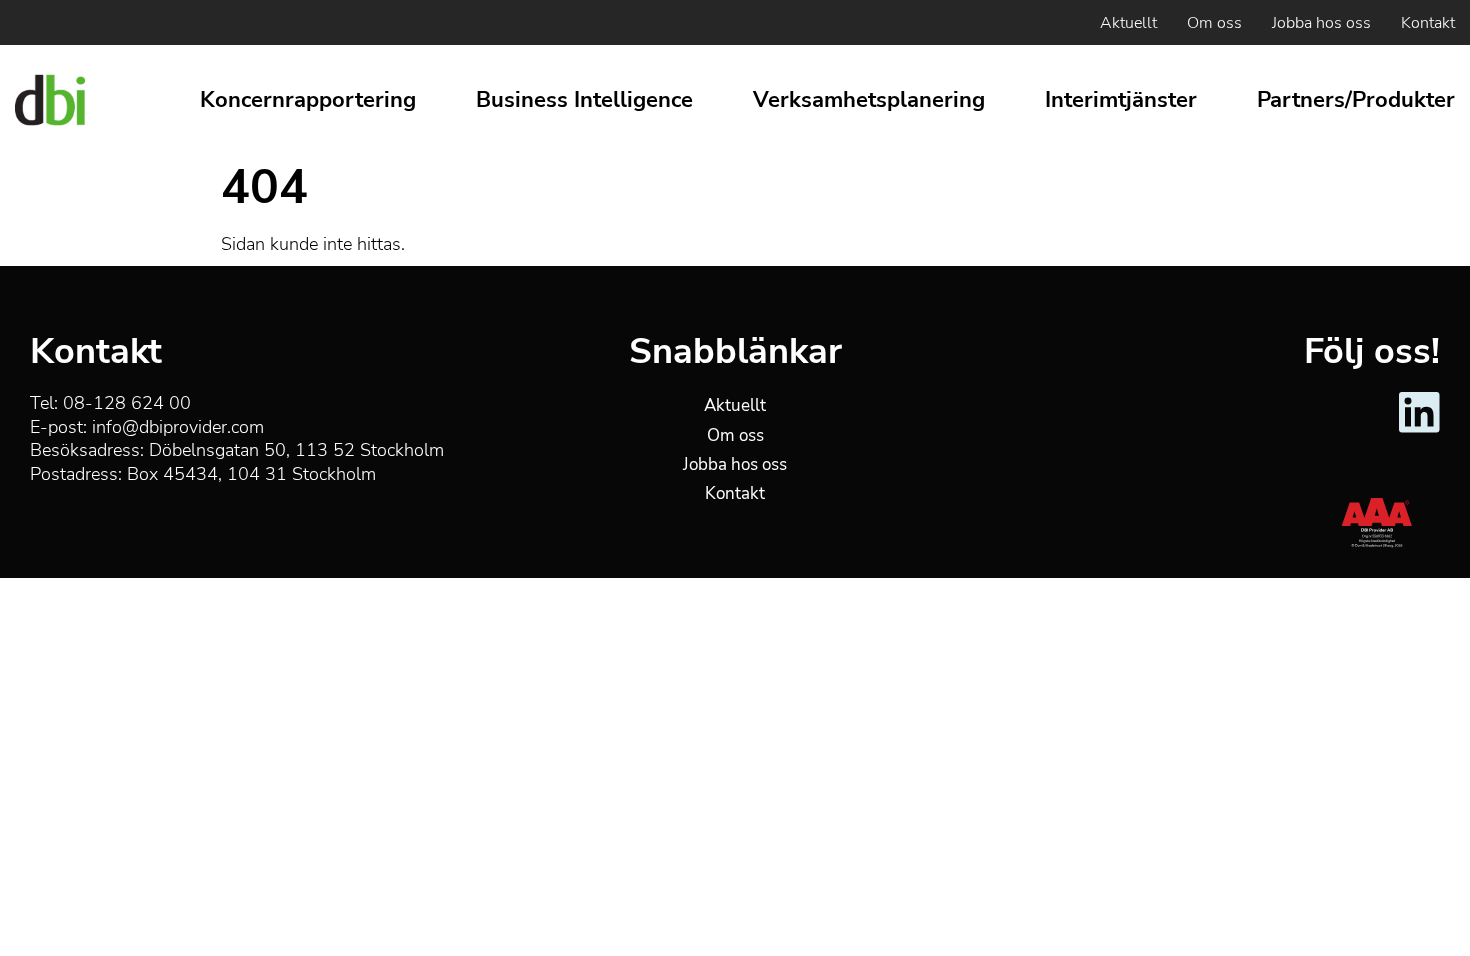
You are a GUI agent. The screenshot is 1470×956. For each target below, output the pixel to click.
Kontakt (1428, 23)
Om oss (1214, 23)
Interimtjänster (1121, 100)
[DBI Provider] (50, 100)
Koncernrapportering (308, 100)
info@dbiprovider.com (178, 427)
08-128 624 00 (127, 403)
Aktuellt (1128, 23)
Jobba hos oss (1321, 23)
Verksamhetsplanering (869, 100)
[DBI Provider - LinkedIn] (1419, 429)
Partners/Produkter (1356, 100)
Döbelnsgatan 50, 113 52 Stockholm (296, 450)
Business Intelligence (584, 100)
